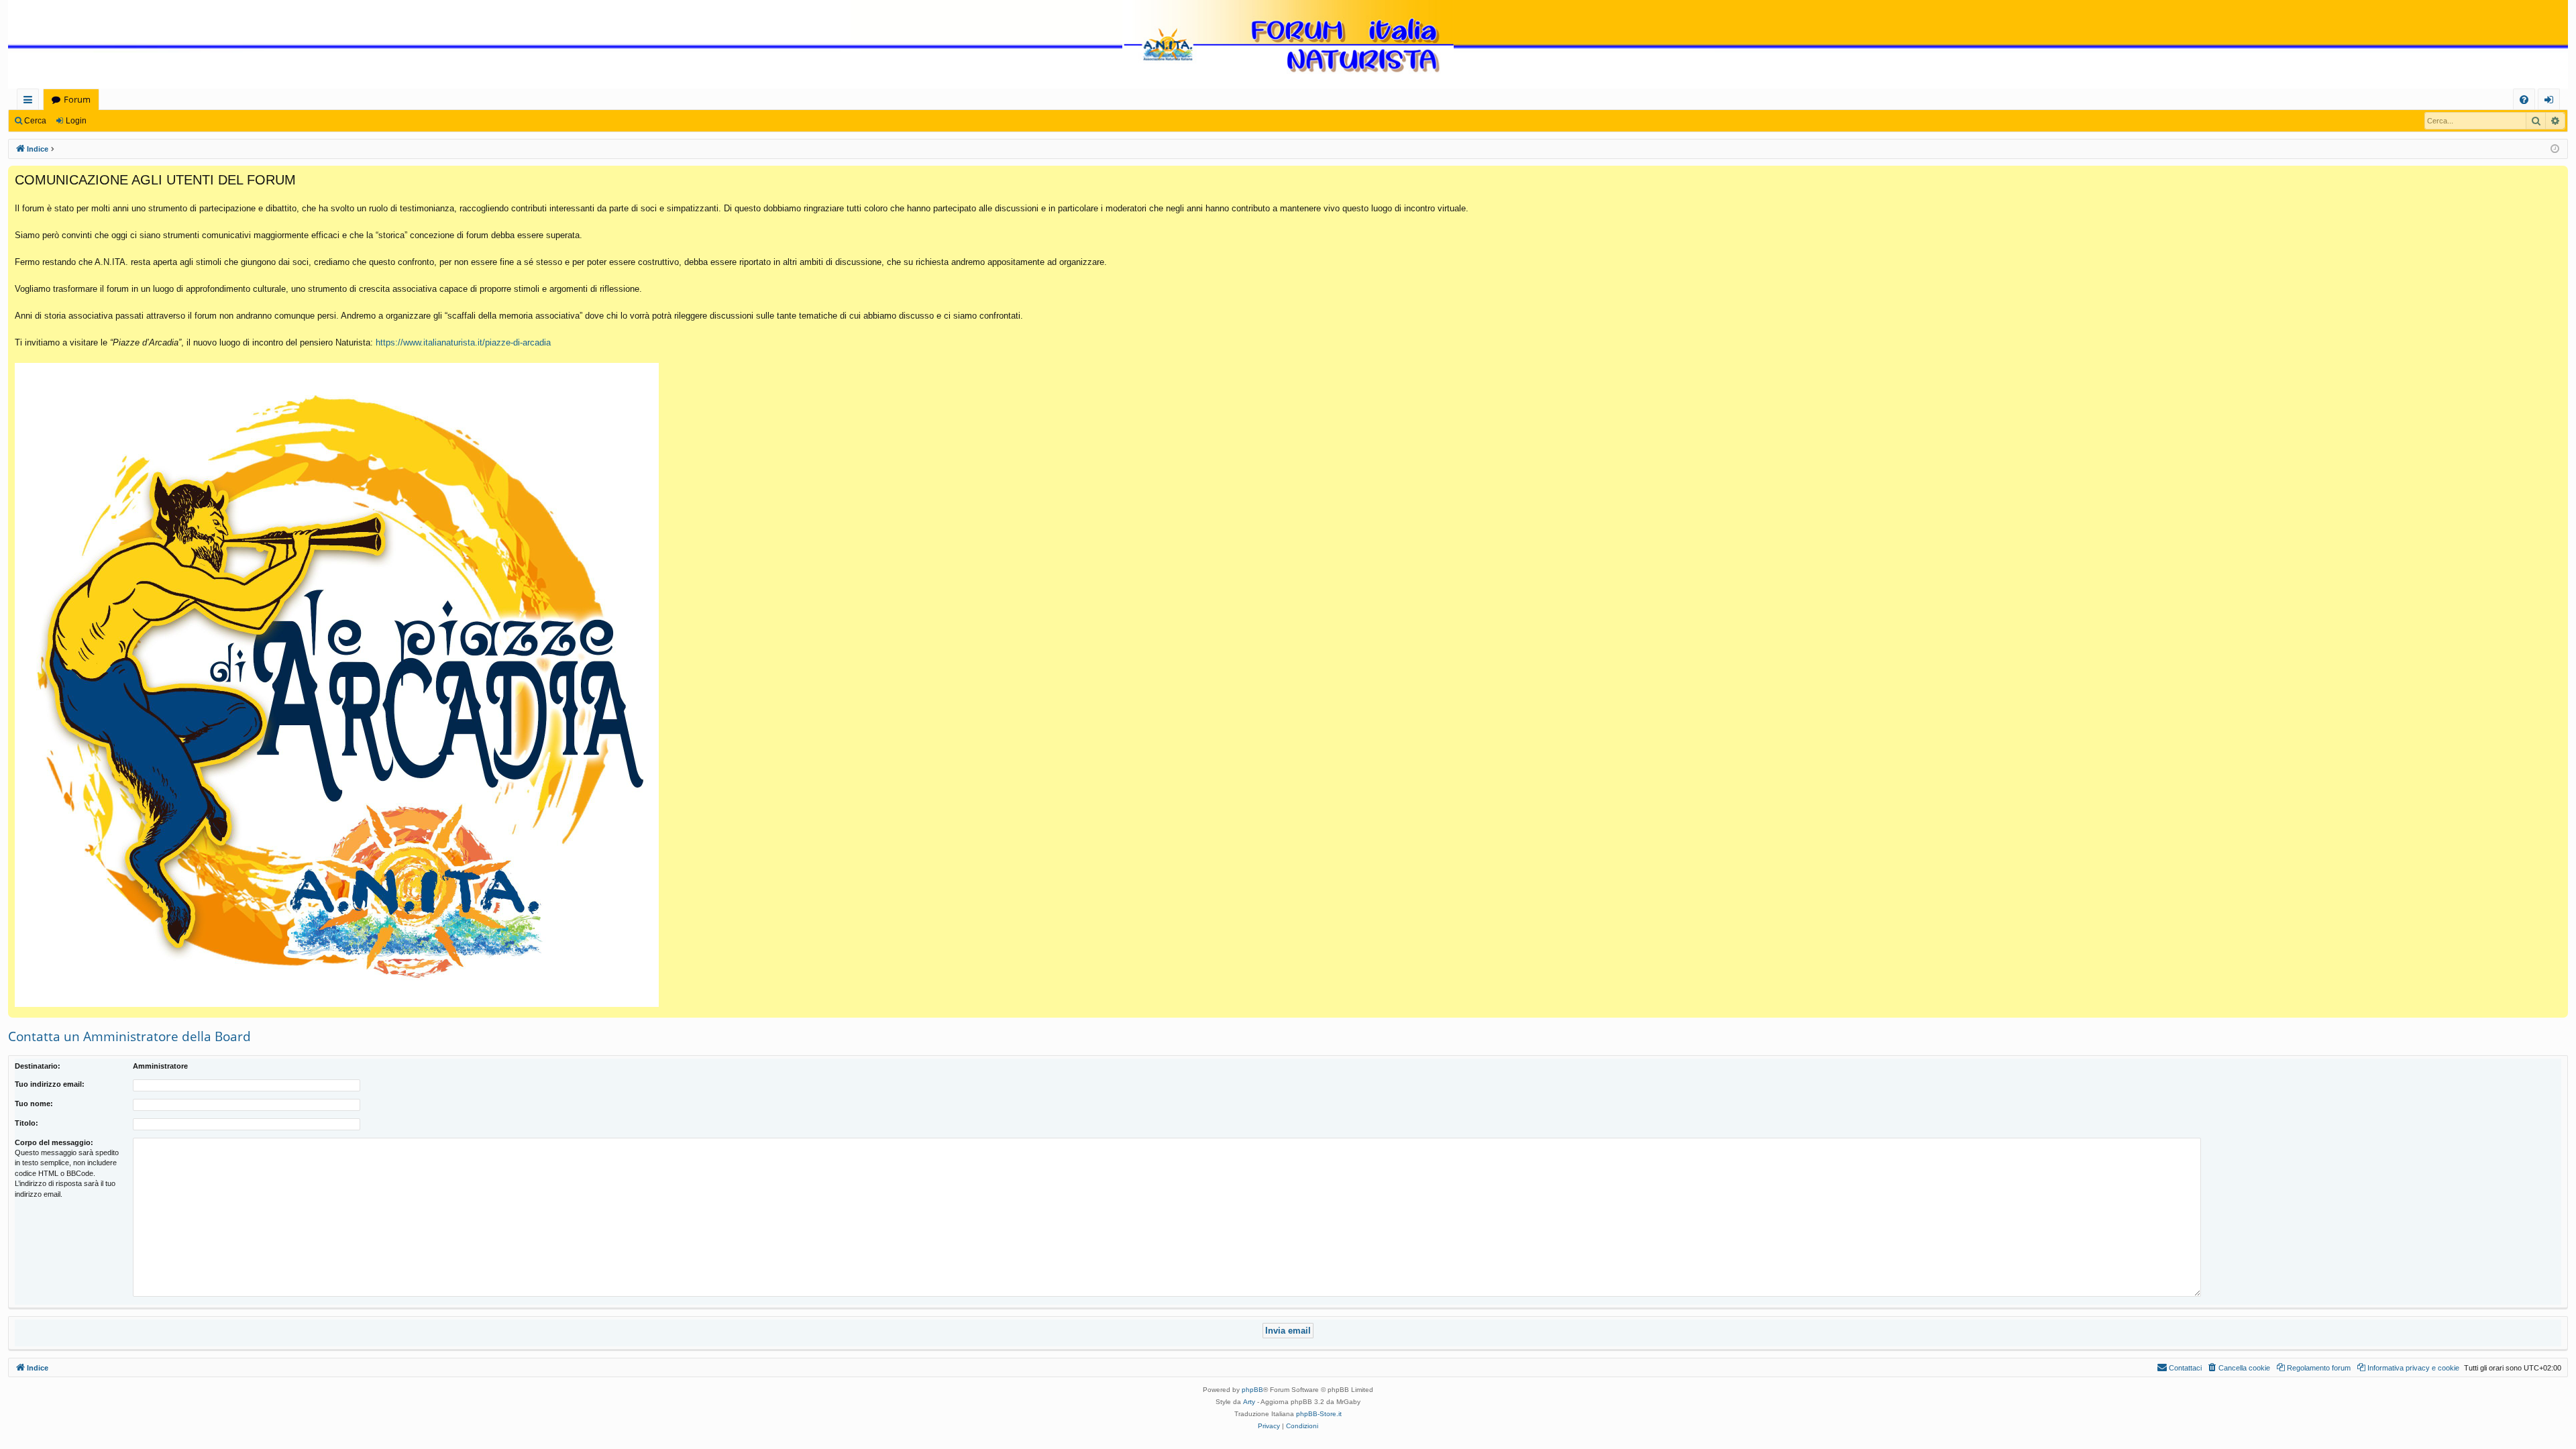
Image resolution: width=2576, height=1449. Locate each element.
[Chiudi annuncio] (2557, 176)
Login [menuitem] (2552, 102)
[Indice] (1288, 45)
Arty (1249, 1402)
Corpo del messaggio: (54, 1142)
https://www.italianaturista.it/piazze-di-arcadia (463, 342)
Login (76, 121)
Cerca (35, 121)
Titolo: (26, 1123)
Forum (77, 99)
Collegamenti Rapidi (31, 102)
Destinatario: (38, 1066)
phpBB (1252, 1390)
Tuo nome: (34, 1104)
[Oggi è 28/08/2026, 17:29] (2555, 149)
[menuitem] (2524, 100)
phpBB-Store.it (1319, 1414)
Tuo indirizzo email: (50, 1084)
